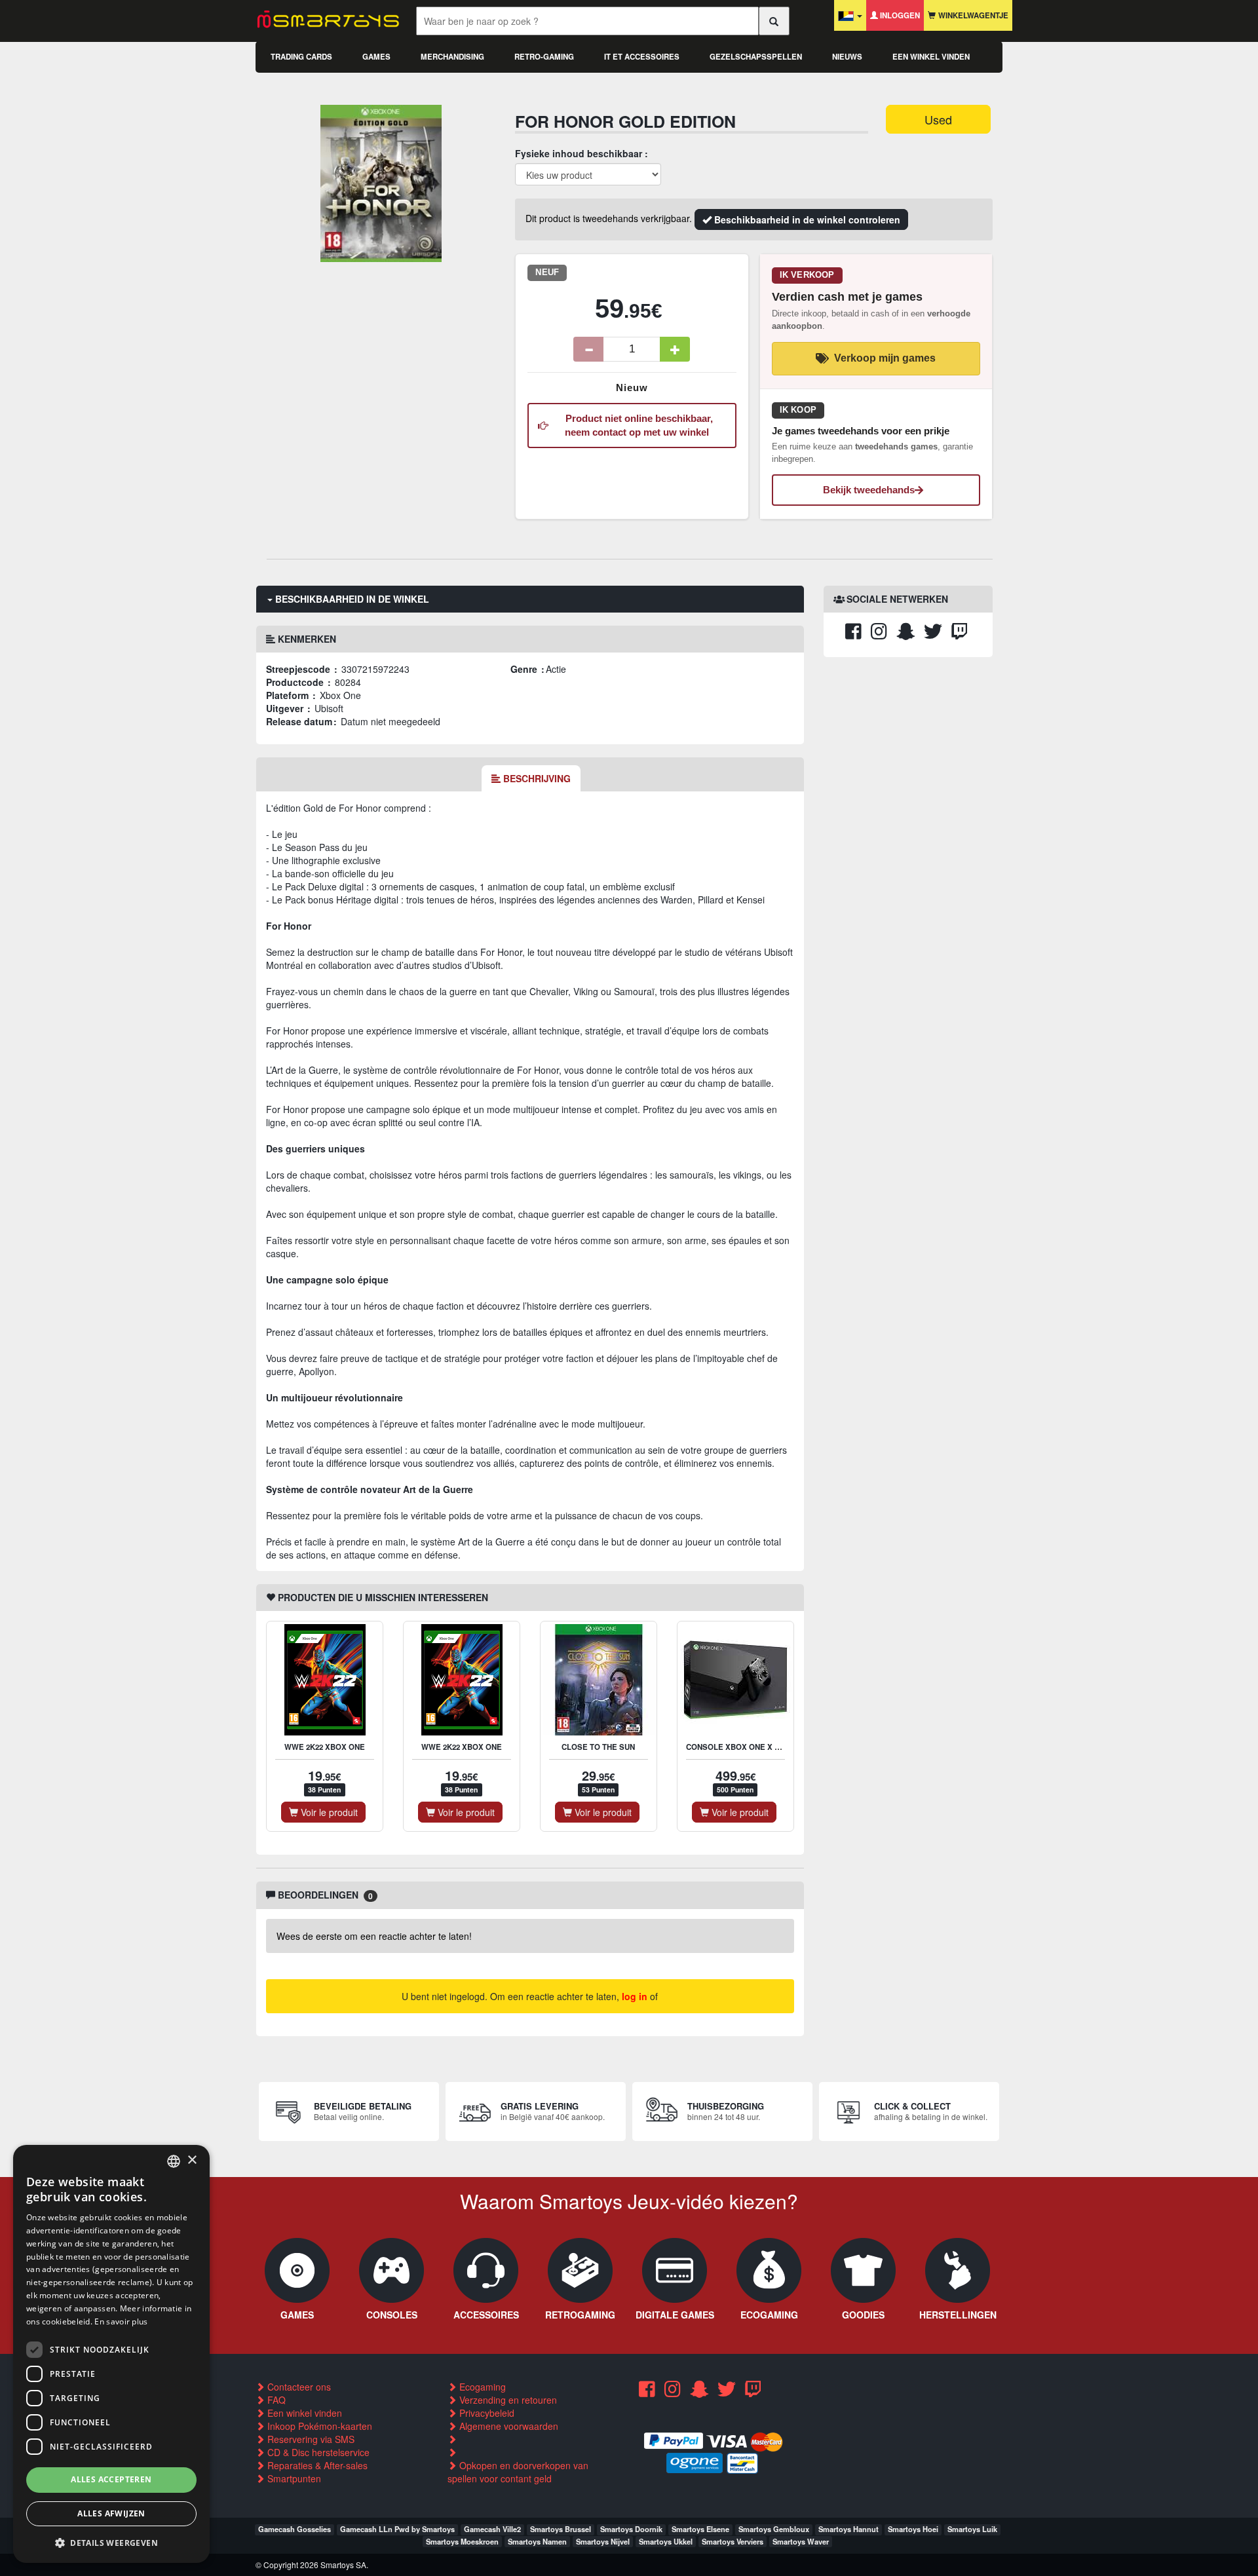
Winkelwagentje (972, 15)
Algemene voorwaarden (507, 2426)
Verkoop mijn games (885, 358)
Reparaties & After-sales (316, 2465)
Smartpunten (293, 2478)
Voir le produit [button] (328, 1812)
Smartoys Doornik (631, 2529)
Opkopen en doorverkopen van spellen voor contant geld (518, 2472)
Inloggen (899, 15)
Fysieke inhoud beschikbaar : (581, 153)
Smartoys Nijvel (603, 2541)
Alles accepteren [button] (111, 2479)
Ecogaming (481, 2387)
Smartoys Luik (972, 2529)
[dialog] (111, 2354)
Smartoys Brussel (561, 2529)
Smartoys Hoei (913, 2529)
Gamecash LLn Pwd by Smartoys (397, 2529)
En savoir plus (121, 2321)
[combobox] (174, 2161)
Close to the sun (598, 1747)
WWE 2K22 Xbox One (325, 1747)
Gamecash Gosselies (295, 2529)
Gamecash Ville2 (492, 2529)
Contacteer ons (298, 2387)
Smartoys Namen (537, 2541)
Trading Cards (301, 57)
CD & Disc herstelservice (317, 2452)
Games (376, 57)
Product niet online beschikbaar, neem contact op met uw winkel (637, 425)
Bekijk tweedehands (869, 490)
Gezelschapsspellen (756, 57)
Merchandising (452, 57)
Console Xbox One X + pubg (744, 1747)
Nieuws (847, 57)
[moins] (588, 349)
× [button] (192, 2160)
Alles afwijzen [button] (111, 2513)
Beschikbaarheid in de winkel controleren (806, 219)
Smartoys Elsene (700, 2529)
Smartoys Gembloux (774, 2529)
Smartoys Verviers (733, 2541)
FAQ (275, 2400)
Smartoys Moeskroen (462, 2541)
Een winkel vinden (931, 57)
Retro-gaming (544, 57)
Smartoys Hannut (848, 2529)
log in (635, 1996)
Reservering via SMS (310, 2439)
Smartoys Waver (801, 2541)
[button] (111, 2542)
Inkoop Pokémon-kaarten (318, 2426)
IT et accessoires (642, 57)
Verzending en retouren (507, 2400)
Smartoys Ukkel (666, 2541)
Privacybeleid (486, 2413)
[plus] (675, 349)
